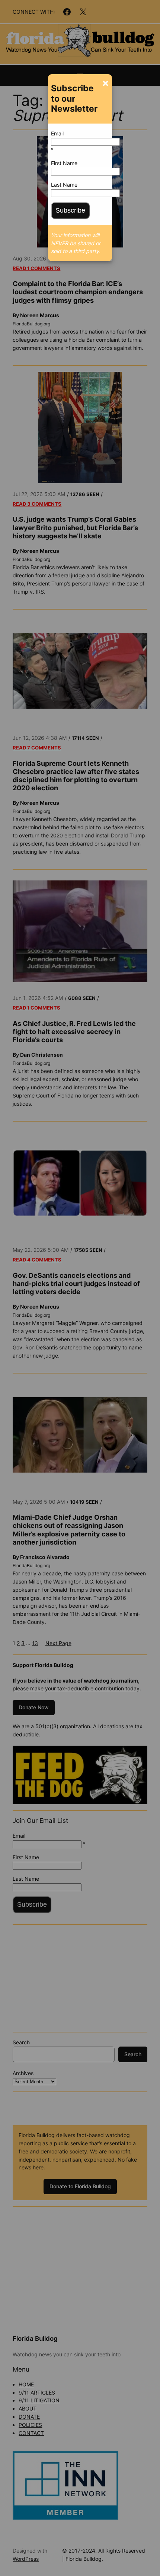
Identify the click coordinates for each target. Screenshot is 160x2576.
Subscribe (70, 210)
